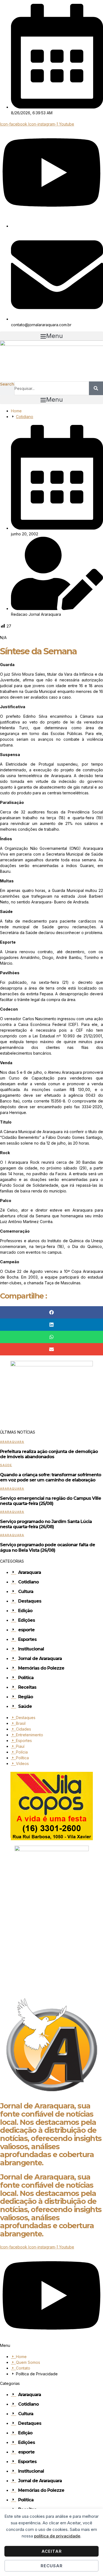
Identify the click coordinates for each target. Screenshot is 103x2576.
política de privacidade (57, 2536)
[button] (51, 336)
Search (7, 384)
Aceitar (52, 2551)
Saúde (6, 1465)
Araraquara (12, 1442)
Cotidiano (25, 417)
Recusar (52, 2566)
